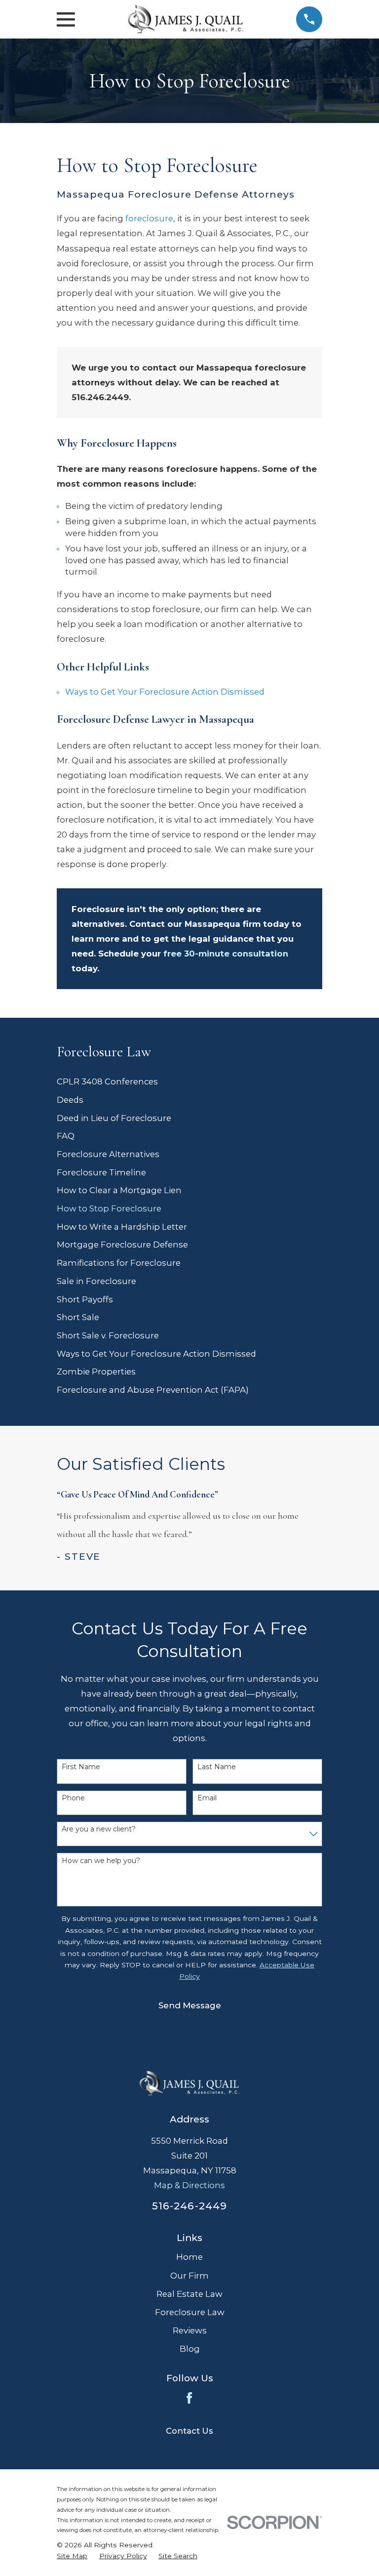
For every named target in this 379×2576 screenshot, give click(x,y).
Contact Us (189, 2431)
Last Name (217, 1767)
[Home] (186, 19)
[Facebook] (189, 2398)
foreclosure (149, 218)
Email (207, 1798)
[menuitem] (189, 1082)
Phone (73, 1798)
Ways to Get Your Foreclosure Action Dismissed (165, 692)
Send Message (190, 2005)
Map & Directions (189, 2185)
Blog (190, 2349)
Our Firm (189, 2276)
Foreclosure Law (190, 2312)
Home (189, 2257)
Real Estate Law (189, 2294)
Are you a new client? (99, 1829)
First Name (81, 1767)
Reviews (190, 2330)
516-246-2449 (189, 2206)
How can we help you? (101, 1861)
